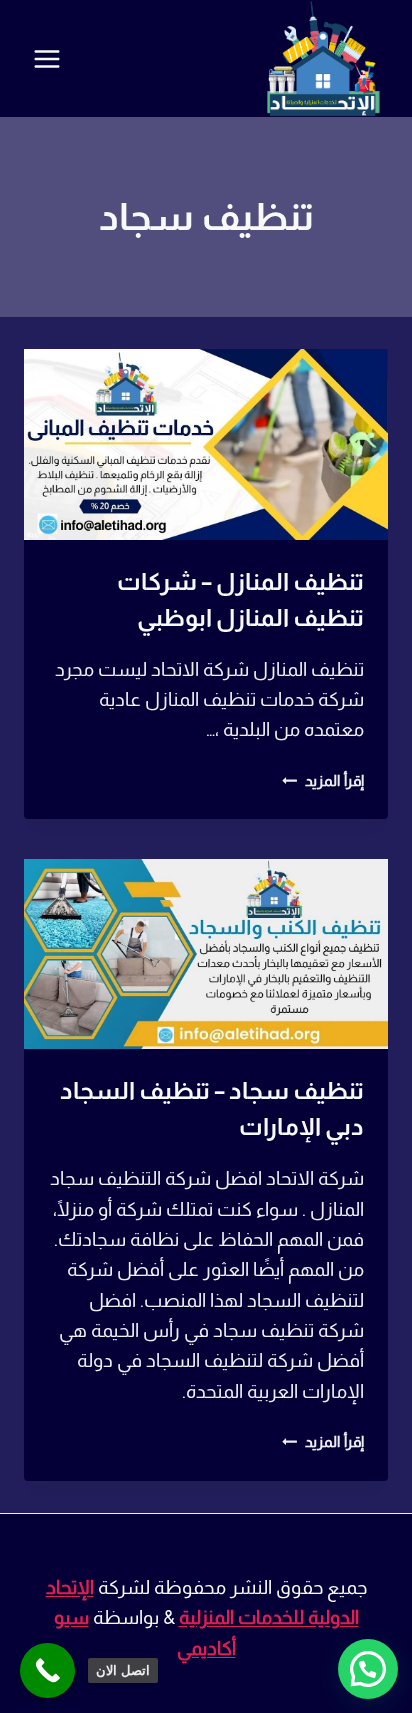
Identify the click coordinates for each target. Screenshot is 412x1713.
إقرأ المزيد (323, 780)
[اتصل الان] (47, 1670)
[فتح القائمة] (47, 58)
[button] (368, 1669)
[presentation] (206, 444)
